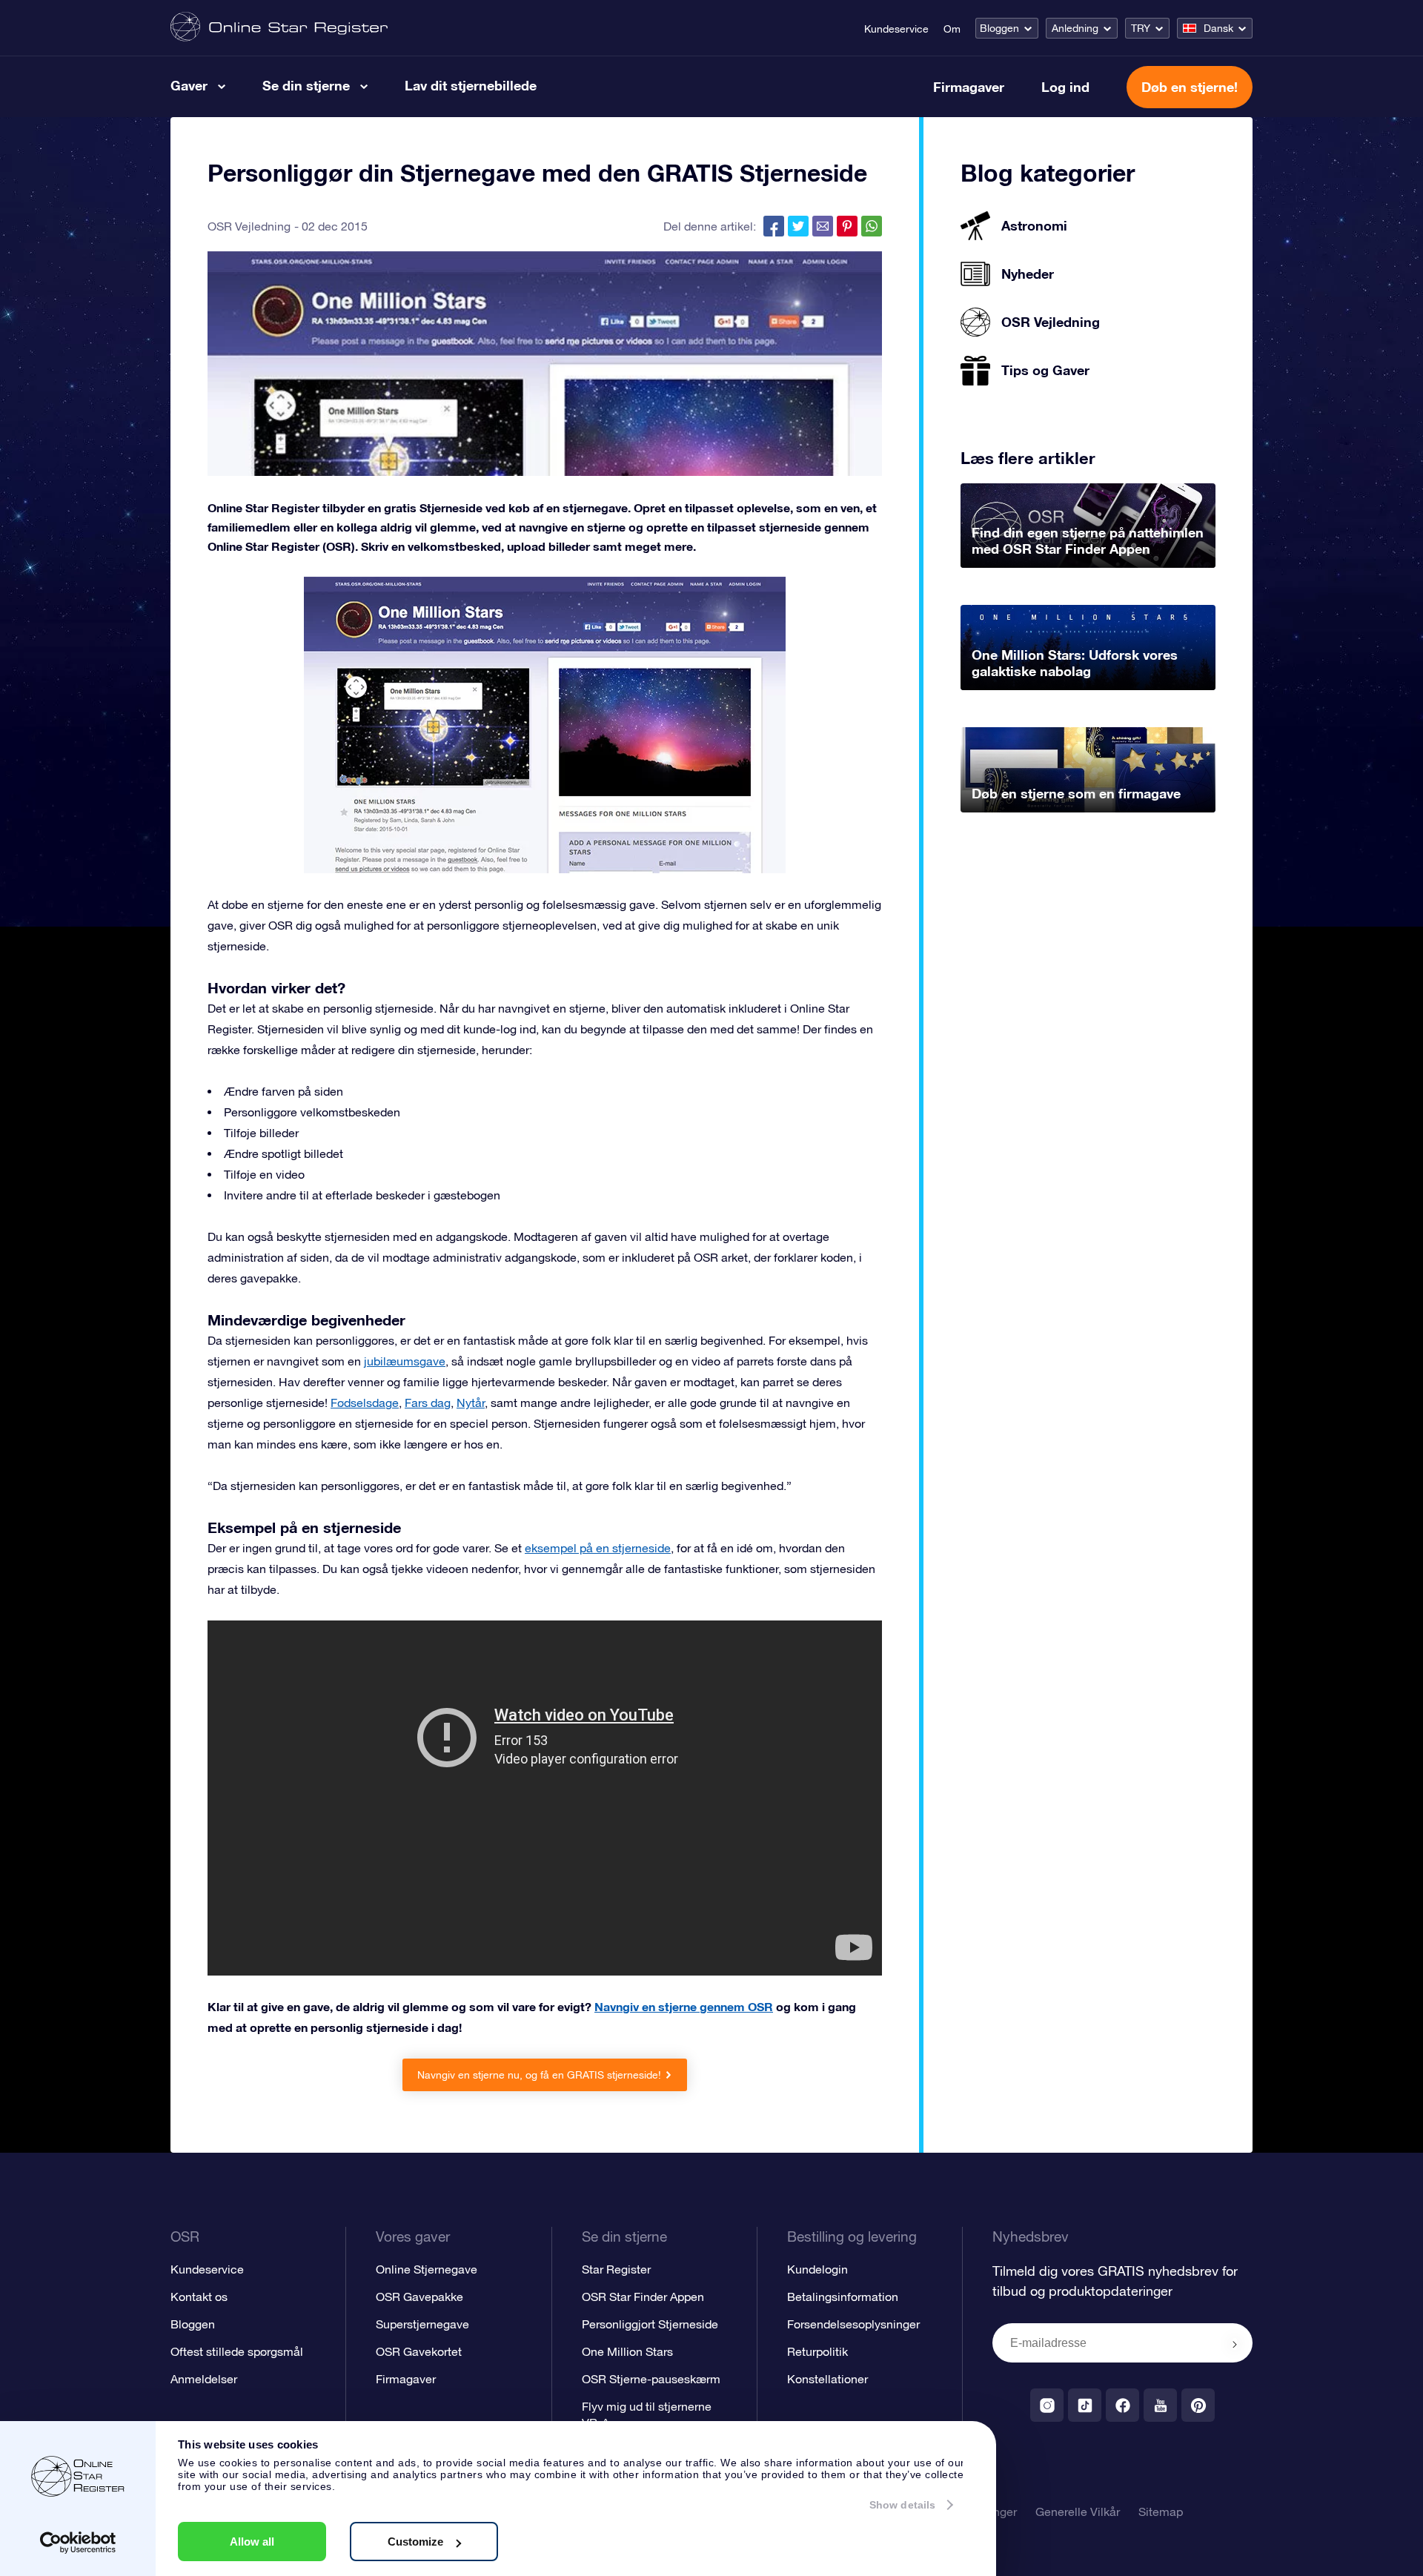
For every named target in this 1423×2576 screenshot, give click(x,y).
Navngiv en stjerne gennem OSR (684, 2006)
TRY (1141, 28)
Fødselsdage (365, 1403)
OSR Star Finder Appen (643, 2297)
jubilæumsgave (405, 1361)
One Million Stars (627, 2351)
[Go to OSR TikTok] (1085, 2405)
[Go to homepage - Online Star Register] (279, 28)
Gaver (189, 85)
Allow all (252, 2542)
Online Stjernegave (427, 2269)
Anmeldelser (204, 2379)
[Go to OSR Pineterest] (1198, 2405)
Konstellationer (827, 2379)
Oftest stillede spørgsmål (237, 2351)
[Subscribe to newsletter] (1235, 2344)
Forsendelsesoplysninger (853, 2324)
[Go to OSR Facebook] (1122, 2405)
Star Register (616, 2269)
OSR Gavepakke (419, 2297)
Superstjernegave (422, 2324)
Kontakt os (199, 2297)
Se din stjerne (306, 85)
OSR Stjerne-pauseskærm (651, 2379)
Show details (902, 2505)
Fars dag (428, 1403)
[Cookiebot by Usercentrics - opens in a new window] (78, 2543)
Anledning (1075, 28)
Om (952, 29)
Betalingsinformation (843, 2297)
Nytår (471, 1403)
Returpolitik (817, 2351)
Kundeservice (896, 29)
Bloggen (999, 28)
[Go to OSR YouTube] (1160, 2405)
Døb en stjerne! (1190, 87)
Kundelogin (817, 2269)
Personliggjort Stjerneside (650, 2324)
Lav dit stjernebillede (471, 85)
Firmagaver (969, 87)
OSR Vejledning (249, 226)
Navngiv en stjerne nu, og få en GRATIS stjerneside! (539, 2075)
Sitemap (1161, 2512)
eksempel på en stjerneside (598, 1548)
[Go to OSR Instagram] (1047, 2405)
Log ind (1065, 87)
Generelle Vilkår (1078, 2512)
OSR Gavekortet (419, 2351)
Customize (415, 2542)
